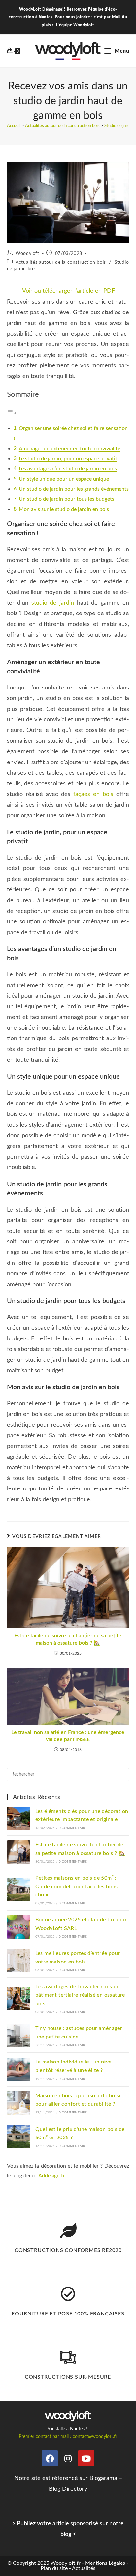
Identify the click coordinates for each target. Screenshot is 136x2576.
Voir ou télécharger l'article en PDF (68, 291)
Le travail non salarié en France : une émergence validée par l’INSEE (68, 1736)
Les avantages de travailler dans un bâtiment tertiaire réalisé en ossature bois (80, 1995)
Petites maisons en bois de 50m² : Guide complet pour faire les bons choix (77, 1886)
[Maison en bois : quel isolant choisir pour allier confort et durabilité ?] (19, 2103)
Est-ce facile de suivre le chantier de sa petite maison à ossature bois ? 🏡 (68, 1639)
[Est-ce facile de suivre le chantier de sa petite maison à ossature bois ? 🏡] (19, 1852)
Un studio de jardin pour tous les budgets (67, 499)
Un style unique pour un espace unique (64, 479)
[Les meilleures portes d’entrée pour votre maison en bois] (19, 1961)
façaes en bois (93, 794)
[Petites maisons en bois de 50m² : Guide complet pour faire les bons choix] (19, 1890)
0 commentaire (73, 1828)
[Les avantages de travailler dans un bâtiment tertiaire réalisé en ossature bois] (19, 1998)
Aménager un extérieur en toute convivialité (69, 449)
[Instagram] (68, 2458)
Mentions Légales (105, 2563)
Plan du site (54, 2568)
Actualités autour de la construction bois (62, 126)
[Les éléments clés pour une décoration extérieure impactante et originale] (19, 1819)
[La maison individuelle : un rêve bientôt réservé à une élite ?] (19, 2069)
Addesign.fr (52, 2176)
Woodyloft (27, 254)
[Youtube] (86, 2458)
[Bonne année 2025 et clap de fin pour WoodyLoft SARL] (19, 1927)
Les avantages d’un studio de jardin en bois (68, 469)
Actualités (84, 2568)
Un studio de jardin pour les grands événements (74, 489)
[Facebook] (50, 2458)
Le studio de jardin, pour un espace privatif (68, 459)
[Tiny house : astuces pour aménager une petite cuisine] (19, 2036)
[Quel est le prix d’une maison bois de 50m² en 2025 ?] (19, 2137)
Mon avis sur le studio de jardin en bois (64, 509)
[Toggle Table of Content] (12, 413)
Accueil (14, 126)
